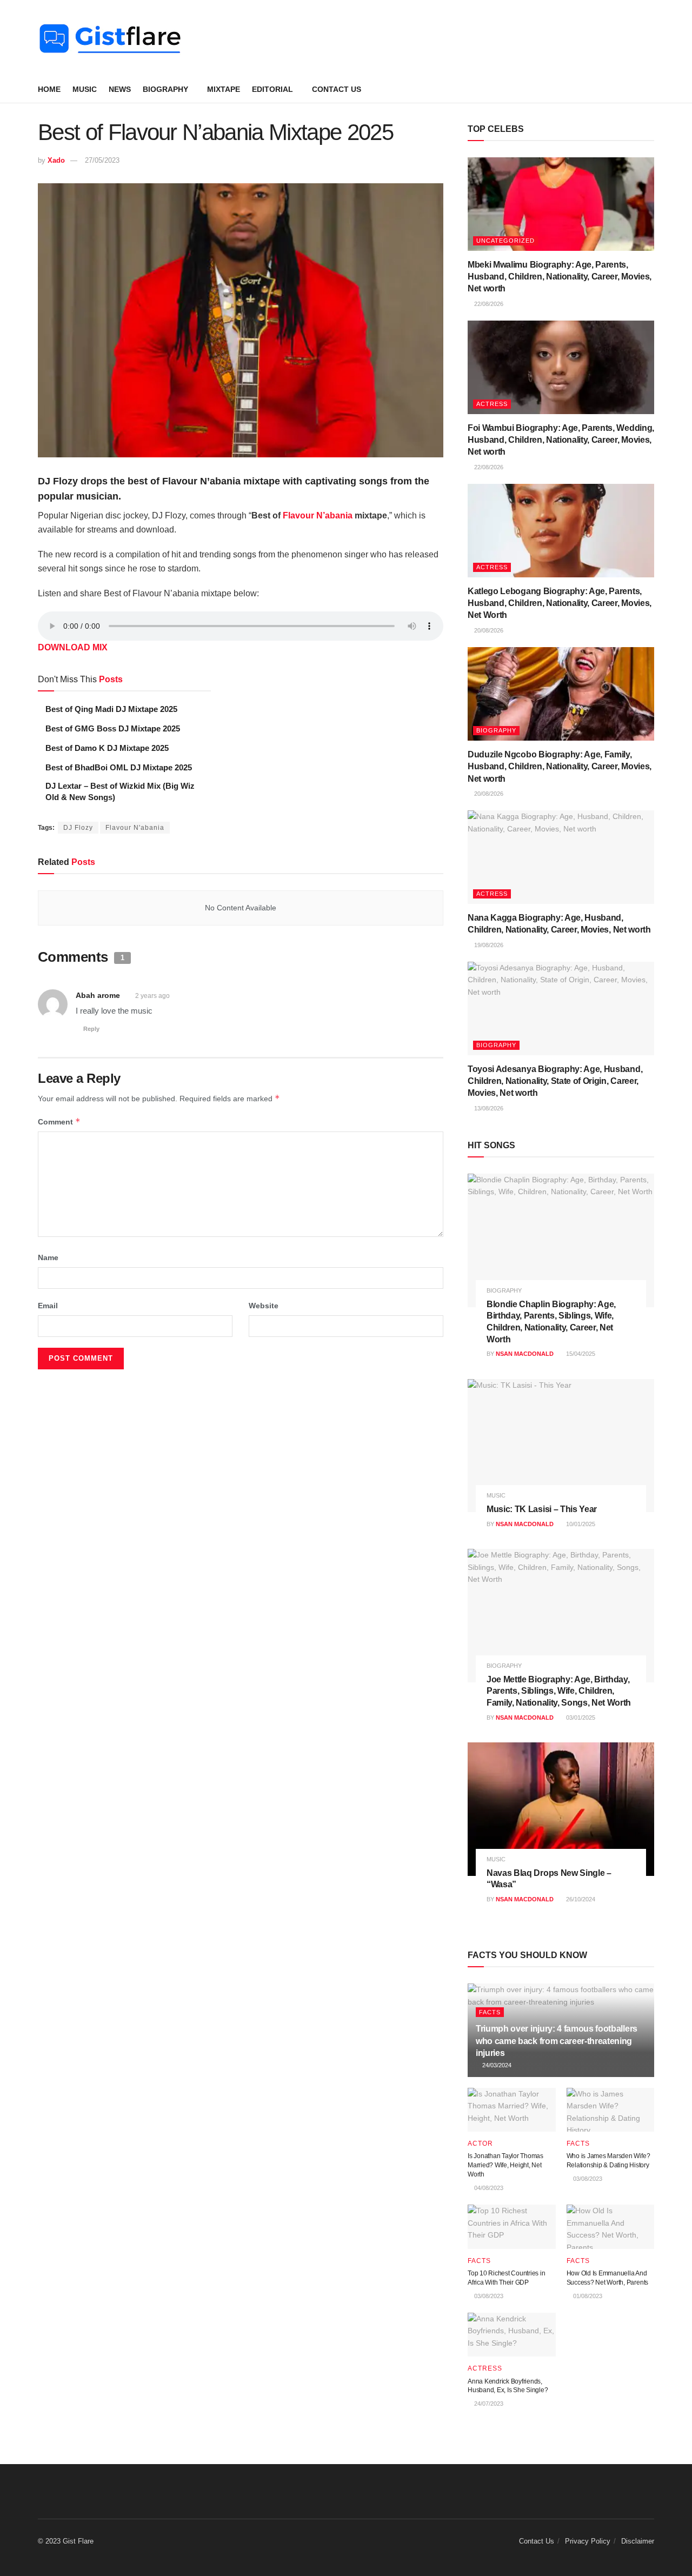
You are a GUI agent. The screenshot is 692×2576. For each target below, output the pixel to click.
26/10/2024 (580, 1899)
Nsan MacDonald (525, 1354)
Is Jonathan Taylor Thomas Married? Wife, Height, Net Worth (505, 2165)
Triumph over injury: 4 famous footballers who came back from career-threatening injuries (557, 2041)
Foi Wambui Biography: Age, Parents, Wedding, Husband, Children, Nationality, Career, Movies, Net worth (561, 440)
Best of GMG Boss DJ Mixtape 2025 (113, 728)
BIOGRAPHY (165, 89)
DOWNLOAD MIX (73, 647)
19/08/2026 (488, 945)
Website (264, 1306)
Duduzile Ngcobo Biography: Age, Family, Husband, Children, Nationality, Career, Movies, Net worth (560, 767)
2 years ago (152, 996)
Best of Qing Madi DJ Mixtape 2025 (111, 709)
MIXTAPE (224, 89)
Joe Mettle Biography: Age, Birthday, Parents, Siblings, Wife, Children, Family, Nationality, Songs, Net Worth (559, 1691)
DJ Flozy (78, 828)
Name (48, 1257)
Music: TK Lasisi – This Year (542, 1509)
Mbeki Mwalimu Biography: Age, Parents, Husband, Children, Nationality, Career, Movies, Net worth (560, 277)
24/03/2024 (496, 2065)
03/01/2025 (580, 1718)
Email (48, 1306)
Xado (56, 160)
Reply (91, 1029)
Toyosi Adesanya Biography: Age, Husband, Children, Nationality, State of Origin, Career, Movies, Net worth (555, 1081)
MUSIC (85, 89)
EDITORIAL (272, 89)
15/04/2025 (580, 1354)
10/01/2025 (580, 1524)
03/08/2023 (587, 2179)
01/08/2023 (587, 2296)
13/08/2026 (488, 1108)
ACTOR (480, 2144)
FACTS (490, 2012)
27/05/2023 (102, 160)
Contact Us (337, 89)
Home (49, 89)
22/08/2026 (488, 304)
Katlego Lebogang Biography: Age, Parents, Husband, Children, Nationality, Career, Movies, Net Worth (560, 603)
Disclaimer (638, 2541)
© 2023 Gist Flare (66, 2541)
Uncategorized (505, 241)
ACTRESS (492, 404)
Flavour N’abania (318, 515)
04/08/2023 (488, 2188)
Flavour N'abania (135, 828)
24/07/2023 (488, 2404)
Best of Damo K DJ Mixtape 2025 (107, 748)
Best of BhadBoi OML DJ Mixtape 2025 (119, 767)
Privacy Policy (588, 2541)
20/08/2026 (488, 630)
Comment (59, 1121)
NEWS (120, 89)
